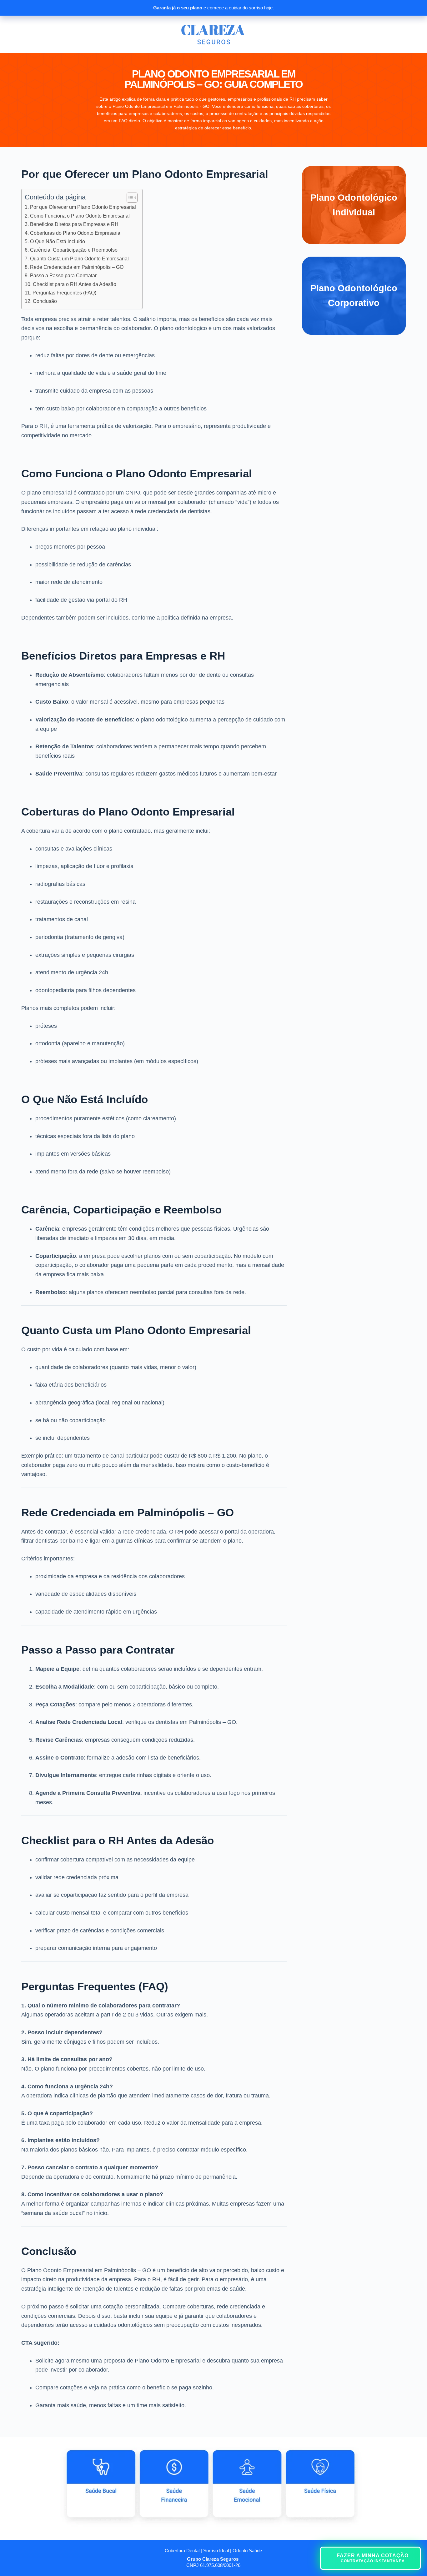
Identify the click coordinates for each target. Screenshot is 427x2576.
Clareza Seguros (220, 2559)
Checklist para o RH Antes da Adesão (74, 284)
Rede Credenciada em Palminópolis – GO (77, 267)
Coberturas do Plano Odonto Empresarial (76, 233)
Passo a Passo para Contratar (63, 275)
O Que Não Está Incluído (57, 241)
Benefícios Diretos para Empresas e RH (74, 224)
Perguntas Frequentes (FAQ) (64, 293)
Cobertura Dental (182, 2551)
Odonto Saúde (247, 2551)
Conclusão (45, 301)
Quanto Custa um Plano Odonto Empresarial (79, 259)
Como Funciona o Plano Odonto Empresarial (80, 216)
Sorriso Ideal (216, 2551)
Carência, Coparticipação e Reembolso (74, 250)
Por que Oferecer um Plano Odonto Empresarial (83, 207)
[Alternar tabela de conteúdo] (129, 198)
